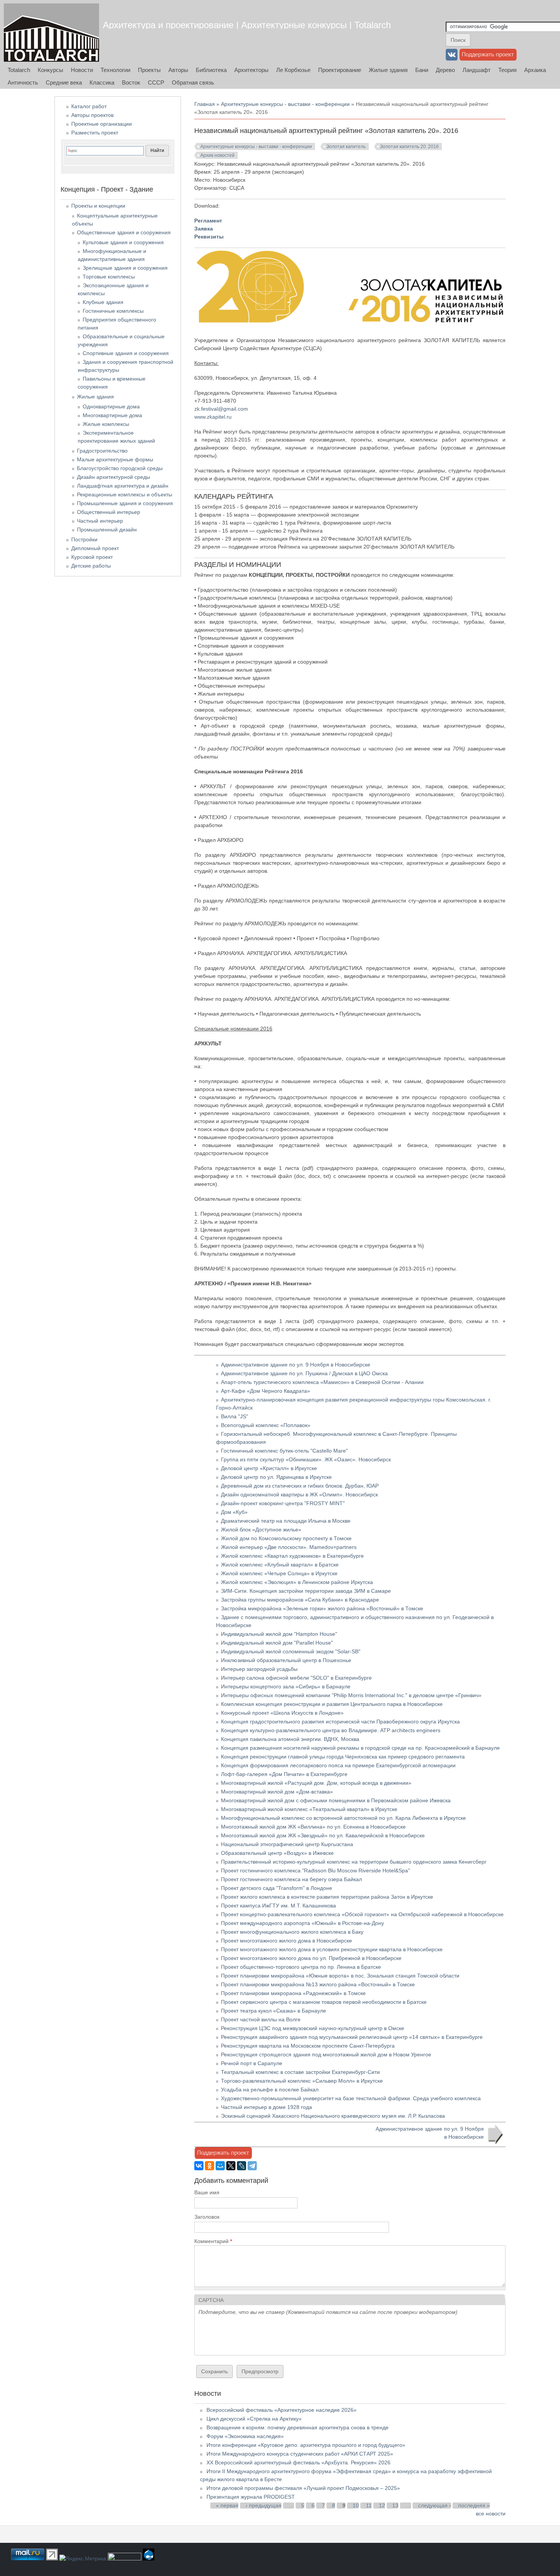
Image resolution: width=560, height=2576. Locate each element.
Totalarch (19, 70)
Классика (102, 82)
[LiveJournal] (242, 2166)
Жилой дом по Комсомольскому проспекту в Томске (286, 1538)
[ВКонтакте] (199, 2166)
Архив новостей (218, 155)
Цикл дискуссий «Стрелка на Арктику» (254, 2419)
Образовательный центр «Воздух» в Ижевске (277, 1853)
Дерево (445, 70)
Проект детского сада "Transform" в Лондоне (277, 1888)
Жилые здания (388, 70)
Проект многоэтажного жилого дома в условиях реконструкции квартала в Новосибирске (332, 1949)
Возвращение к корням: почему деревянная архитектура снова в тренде (298, 2427)
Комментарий (213, 2241)
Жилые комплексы (106, 424)
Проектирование (340, 70)
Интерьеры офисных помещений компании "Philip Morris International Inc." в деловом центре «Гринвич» (351, 1695)
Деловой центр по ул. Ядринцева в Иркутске (276, 1477)
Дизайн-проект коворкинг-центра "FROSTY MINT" (283, 1503)
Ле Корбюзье (293, 70)
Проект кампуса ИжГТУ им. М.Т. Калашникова (278, 1906)
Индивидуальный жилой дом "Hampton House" (279, 1634)
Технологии (115, 70)
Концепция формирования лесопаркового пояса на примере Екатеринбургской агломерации (338, 1765)
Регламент (208, 221)
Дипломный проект (95, 548)
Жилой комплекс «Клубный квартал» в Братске (280, 1565)
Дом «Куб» (234, 1512)
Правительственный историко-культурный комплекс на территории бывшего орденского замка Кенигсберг (354, 1862)
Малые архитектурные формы (115, 459)
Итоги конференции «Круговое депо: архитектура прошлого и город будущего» (306, 2445)
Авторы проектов (92, 115)
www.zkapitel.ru (213, 417)
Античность (23, 82)
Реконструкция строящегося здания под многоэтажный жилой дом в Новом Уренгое (326, 2054)
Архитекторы (251, 70)
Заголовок (207, 2217)
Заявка (204, 229)
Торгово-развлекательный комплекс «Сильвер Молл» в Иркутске (302, 2081)
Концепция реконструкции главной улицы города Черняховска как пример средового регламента (343, 1757)
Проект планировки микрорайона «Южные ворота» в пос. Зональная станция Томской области (340, 1976)
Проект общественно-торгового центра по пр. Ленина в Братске (301, 1967)
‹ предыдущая (264, 2506)
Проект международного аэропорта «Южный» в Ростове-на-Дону (302, 1923)
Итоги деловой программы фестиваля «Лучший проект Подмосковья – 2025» (303, 2488)
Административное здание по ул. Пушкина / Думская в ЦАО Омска (304, 1373)
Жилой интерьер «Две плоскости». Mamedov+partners (289, 1547)
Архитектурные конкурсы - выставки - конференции (285, 104)
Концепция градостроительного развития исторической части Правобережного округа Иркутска (340, 1722)
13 (395, 2506)
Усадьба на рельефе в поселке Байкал (270, 2090)
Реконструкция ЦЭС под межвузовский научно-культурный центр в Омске (313, 2028)
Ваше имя (207, 2192)
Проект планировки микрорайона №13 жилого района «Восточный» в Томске (318, 1984)
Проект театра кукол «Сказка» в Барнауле (274, 2011)
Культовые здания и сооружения (123, 242)
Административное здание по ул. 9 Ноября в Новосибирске (296, 1365)
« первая (227, 2506)
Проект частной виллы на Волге (261, 2019)
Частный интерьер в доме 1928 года (266, 2107)
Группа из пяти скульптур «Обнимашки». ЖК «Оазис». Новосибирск (306, 1459)
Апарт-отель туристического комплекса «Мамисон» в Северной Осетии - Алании (322, 1382)
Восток (131, 82)
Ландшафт (477, 70)
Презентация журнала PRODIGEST (251, 2497)
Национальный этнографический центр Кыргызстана (287, 1844)
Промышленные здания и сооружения (125, 503)
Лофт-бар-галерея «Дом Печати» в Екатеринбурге (284, 1774)
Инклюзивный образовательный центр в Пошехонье (286, 1660)
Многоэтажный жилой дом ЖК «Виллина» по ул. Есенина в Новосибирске (313, 1827)
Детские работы (91, 566)
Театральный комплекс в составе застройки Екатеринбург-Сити (300, 2072)
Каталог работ (89, 106)
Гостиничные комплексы (113, 311)
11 (369, 2506)
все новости (491, 2514)
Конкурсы (50, 70)
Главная (205, 104)
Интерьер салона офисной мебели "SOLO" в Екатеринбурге (296, 1678)
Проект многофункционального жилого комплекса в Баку (292, 1932)
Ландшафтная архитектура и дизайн (123, 486)
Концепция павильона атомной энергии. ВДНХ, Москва (290, 1739)
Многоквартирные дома (112, 415)
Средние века (64, 82)
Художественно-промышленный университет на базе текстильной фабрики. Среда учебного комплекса (351, 2098)
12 (382, 2506)
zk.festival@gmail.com (221, 409)
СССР (156, 82)
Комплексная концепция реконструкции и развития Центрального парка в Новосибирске (332, 1704)
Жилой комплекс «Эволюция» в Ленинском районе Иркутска (297, 1582)
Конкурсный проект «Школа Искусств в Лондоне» (282, 1713)
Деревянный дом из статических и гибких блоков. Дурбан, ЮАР (300, 1486)
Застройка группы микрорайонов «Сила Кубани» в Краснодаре (300, 1600)
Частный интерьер (100, 521)
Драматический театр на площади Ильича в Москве (286, 1521)
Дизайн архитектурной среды (114, 477)
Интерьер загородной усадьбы (259, 1669)
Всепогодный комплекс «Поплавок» (266, 1425)
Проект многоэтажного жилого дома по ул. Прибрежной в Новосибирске (311, 1958)
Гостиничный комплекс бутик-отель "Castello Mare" (284, 1451)
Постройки (84, 539)
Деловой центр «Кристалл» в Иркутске (269, 1468)
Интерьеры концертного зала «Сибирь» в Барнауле (286, 1686)
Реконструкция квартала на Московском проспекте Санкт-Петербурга (308, 2046)
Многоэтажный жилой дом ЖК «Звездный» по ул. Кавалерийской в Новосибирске (323, 1835)
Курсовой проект (92, 557)
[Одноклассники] (210, 2166)
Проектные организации (102, 124)
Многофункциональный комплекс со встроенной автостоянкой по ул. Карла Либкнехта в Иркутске (343, 1818)
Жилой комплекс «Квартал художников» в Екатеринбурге (292, 1556)
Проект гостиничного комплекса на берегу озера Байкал (291, 1879)
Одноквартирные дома (111, 406)
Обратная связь (193, 82)
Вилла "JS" (234, 1416)
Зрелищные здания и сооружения (125, 268)
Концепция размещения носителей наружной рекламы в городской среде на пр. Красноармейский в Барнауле (360, 1748)
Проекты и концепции (98, 206)
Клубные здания (103, 302)
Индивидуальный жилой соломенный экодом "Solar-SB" (291, 1651)
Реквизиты (209, 237)
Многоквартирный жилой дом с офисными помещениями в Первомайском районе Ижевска (336, 1800)
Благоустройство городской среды (120, 468)
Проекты (149, 70)
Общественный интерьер (109, 512)
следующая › (435, 2506)
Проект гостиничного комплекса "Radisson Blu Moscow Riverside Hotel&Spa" (315, 1870)
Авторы (178, 70)
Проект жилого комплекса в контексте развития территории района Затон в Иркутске (327, 1897)
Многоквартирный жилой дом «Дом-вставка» (277, 1792)
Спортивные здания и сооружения (126, 353)
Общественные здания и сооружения (124, 232)
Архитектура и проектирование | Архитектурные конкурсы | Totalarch (247, 25)
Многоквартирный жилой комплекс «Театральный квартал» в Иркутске (309, 1809)
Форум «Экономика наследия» (245, 2436)
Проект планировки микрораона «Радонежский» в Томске (293, 1993)
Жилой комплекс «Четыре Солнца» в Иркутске (279, 1573)
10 (356, 2506)
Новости (82, 70)
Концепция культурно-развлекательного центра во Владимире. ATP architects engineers (331, 1730)
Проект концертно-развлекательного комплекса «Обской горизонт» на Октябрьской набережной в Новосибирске (362, 1914)
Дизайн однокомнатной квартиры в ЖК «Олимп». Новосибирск (299, 1494)
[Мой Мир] (220, 2166)
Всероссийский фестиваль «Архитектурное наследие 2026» (282, 2410)
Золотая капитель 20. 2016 (410, 147)
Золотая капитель (346, 147)
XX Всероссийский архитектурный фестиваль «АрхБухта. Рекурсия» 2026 (298, 2462)
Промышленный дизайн (107, 530)
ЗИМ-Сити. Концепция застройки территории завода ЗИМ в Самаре (306, 1591)
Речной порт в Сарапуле (252, 2063)
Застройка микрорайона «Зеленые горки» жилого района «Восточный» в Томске (322, 1608)
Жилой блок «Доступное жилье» (261, 1530)
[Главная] (51, 33)
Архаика (535, 70)
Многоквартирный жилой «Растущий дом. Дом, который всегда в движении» (316, 1783)
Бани (422, 70)
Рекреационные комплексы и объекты (125, 494)
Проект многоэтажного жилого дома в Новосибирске (286, 1941)
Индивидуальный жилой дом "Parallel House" (277, 1643)
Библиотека (211, 70)
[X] (231, 2166)
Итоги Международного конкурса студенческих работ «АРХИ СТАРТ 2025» (300, 2454)
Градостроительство (102, 451)
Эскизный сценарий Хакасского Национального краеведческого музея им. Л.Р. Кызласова (333, 2116)
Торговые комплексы (109, 277)
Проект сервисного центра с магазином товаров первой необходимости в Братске (324, 2002)
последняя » (474, 2506)
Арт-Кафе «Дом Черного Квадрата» (266, 1391)
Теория (507, 70)
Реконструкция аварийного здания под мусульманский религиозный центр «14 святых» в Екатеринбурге (352, 2037)
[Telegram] (252, 2166)
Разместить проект (95, 133)
